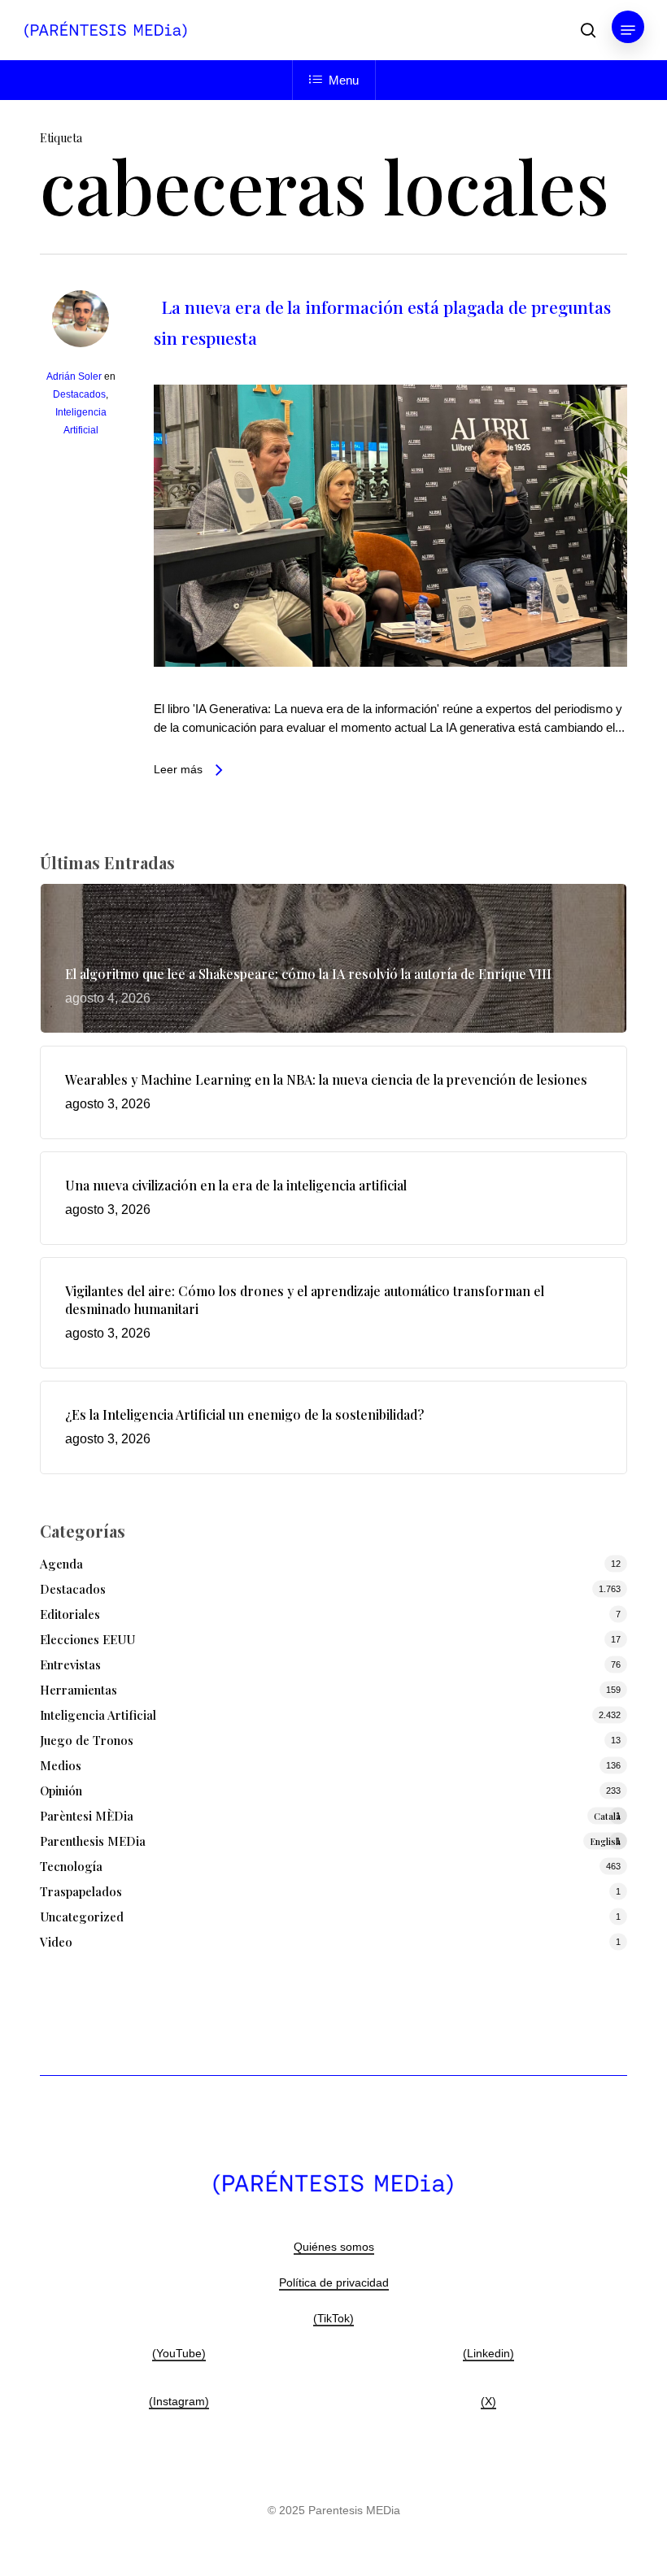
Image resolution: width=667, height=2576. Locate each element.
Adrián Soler (74, 376)
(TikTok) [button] (333, 2318)
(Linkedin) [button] (488, 2353)
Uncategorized (82, 1917)
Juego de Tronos (87, 1740)
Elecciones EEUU (87, 1639)
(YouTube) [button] (179, 2353)
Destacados (79, 394)
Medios (61, 1765)
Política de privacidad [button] (334, 2282)
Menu (344, 80)
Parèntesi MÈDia (330, 1816)
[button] (628, 30)
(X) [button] (488, 2401)
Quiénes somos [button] (334, 2247)
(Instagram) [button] (179, 2401)
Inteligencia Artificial (98, 1715)
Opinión (61, 1791)
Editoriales (70, 1614)
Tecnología (71, 1866)
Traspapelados (81, 1891)
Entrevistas (70, 1664)
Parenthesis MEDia (330, 1841)
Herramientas (78, 1690)
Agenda (61, 1564)
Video (56, 1942)
